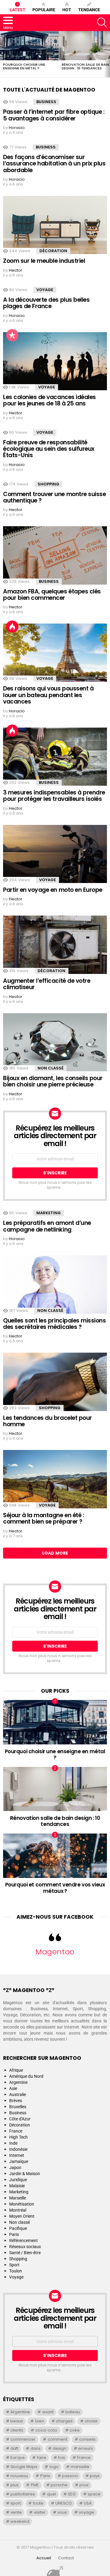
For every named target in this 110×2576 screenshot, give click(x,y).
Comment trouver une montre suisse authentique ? (54, 497)
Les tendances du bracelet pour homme (48, 1421)
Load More (55, 1553)
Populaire (44, 10)
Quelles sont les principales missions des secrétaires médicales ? (54, 1324)
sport (16, 2503)
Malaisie (17, 2186)
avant (48, 2412)
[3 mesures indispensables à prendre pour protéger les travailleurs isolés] (55, 757)
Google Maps (24, 2467)
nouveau (19, 2476)
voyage (86, 2512)
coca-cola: (47, 2430)
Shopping (48, 484)
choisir (91, 2421)
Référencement (24, 2241)
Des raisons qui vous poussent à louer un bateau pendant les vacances (48, 695)
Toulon (16, 2271)
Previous (3, 54)
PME (35, 2485)
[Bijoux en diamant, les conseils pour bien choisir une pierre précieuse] (55, 1042)
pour (84, 2485)
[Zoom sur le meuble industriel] (55, 225)
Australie (18, 2095)
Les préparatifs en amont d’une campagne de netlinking (47, 1226)
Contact (66, 2558)
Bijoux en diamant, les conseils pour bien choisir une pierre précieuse (53, 1081)
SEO (72, 2494)
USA (88, 2503)
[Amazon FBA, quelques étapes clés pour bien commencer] (55, 555)
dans (36, 2448)
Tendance (89, 10)
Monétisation (22, 2204)
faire (42, 2458)
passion (70, 2476)
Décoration (53, 251)
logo (54, 2467)
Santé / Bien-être (25, 2253)
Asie (13, 2088)
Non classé (51, 1068)
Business (46, 102)
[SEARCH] (102, 23)
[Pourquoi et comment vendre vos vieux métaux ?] (55, 1856)
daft (14, 2448)
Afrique (16, 2070)
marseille (80, 2467)
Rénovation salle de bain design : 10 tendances (85, 66)
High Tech (18, 2137)
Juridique (18, 2180)
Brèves (16, 2101)
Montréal (18, 2210)
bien (40, 2421)
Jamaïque (19, 2161)
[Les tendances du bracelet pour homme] (55, 1382)
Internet (17, 2155)
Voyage (45, 290)
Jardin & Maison (25, 2174)
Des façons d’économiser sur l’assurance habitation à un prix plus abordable (54, 164)
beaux (17, 2421)
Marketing (49, 1213)
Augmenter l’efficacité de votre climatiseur (47, 984)
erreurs (86, 2448)
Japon (15, 2168)
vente (16, 2512)
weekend (20, 2521)
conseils (87, 2439)
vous (62, 2512)
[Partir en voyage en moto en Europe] (55, 854)
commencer (23, 2439)
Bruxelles (18, 2107)
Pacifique (18, 2228)
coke (75, 2430)
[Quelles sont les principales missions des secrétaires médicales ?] (55, 1285)
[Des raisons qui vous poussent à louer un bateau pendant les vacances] (55, 653)
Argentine (18, 2082)
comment (57, 2439)
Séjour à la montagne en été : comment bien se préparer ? (44, 1518)
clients (17, 2430)
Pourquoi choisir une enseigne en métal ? (24, 66)
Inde (13, 2143)
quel (51, 2494)
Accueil (44, 2558)
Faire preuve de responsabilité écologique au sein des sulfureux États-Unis (49, 449)
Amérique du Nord (26, 2076)
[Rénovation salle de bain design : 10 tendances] (55, 1789)
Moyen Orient (22, 2216)
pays (95, 2476)
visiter (40, 2512)
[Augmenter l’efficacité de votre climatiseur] (55, 945)
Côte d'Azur (20, 2119)
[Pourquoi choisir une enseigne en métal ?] (29, 46)
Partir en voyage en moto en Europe (53, 890)
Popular (12, 335)
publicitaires (23, 2494)
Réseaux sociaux (25, 2247)
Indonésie (18, 2149)
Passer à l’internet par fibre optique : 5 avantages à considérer (54, 115)
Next (107, 54)
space (94, 2494)
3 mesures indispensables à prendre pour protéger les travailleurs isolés (54, 796)
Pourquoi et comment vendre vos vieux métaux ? (55, 1888)
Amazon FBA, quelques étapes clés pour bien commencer (52, 595)
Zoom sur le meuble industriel (44, 261)
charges (64, 2421)
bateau (73, 2412)
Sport (14, 2265)
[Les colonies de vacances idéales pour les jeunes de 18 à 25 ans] (55, 361)
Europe (18, 2458)
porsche (59, 2485)
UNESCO (64, 2503)
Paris (14, 2234)
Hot (67, 10)
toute (38, 2503)
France (16, 2131)
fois (62, 2458)
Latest (18, 10)
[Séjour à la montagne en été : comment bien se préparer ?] (55, 1479)
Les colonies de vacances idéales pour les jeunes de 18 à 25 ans (50, 400)
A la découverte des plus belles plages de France (46, 303)
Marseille (18, 2198)
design (59, 2448)
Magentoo (55, 1952)
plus (15, 2485)
